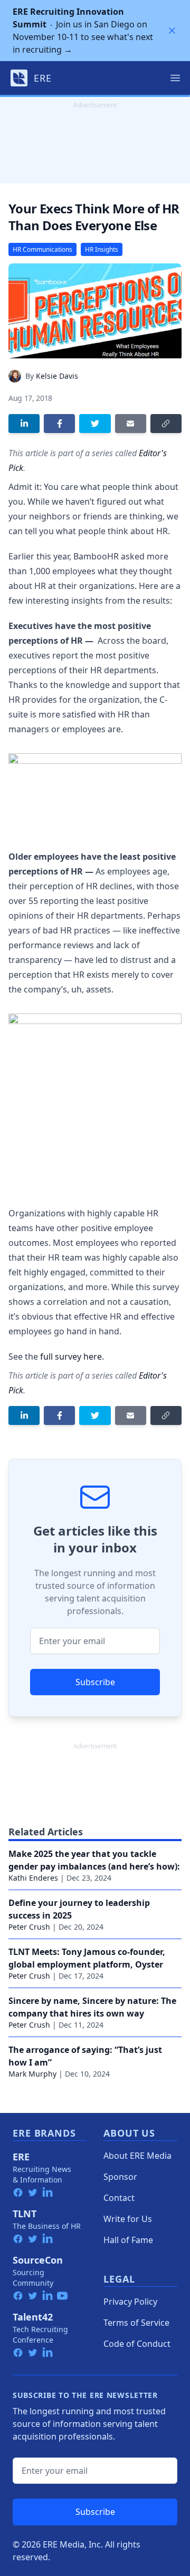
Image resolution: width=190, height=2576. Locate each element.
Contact (119, 2198)
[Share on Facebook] (59, 424)
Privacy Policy (130, 2302)
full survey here (71, 1356)
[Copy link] (166, 424)
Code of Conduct (137, 2344)
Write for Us (128, 2219)
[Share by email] (131, 424)
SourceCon (38, 2260)
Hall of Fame (128, 2240)
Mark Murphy (32, 2074)
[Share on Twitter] (95, 424)
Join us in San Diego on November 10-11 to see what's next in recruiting (83, 31)
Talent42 (33, 2317)
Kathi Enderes (33, 1878)
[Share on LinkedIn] (24, 424)
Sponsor (120, 2177)
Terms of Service (136, 2323)
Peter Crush (29, 1927)
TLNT (25, 2214)
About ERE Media (137, 2156)
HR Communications (42, 249)
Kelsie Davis (57, 376)
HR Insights (102, 249)
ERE (21, 2157)
